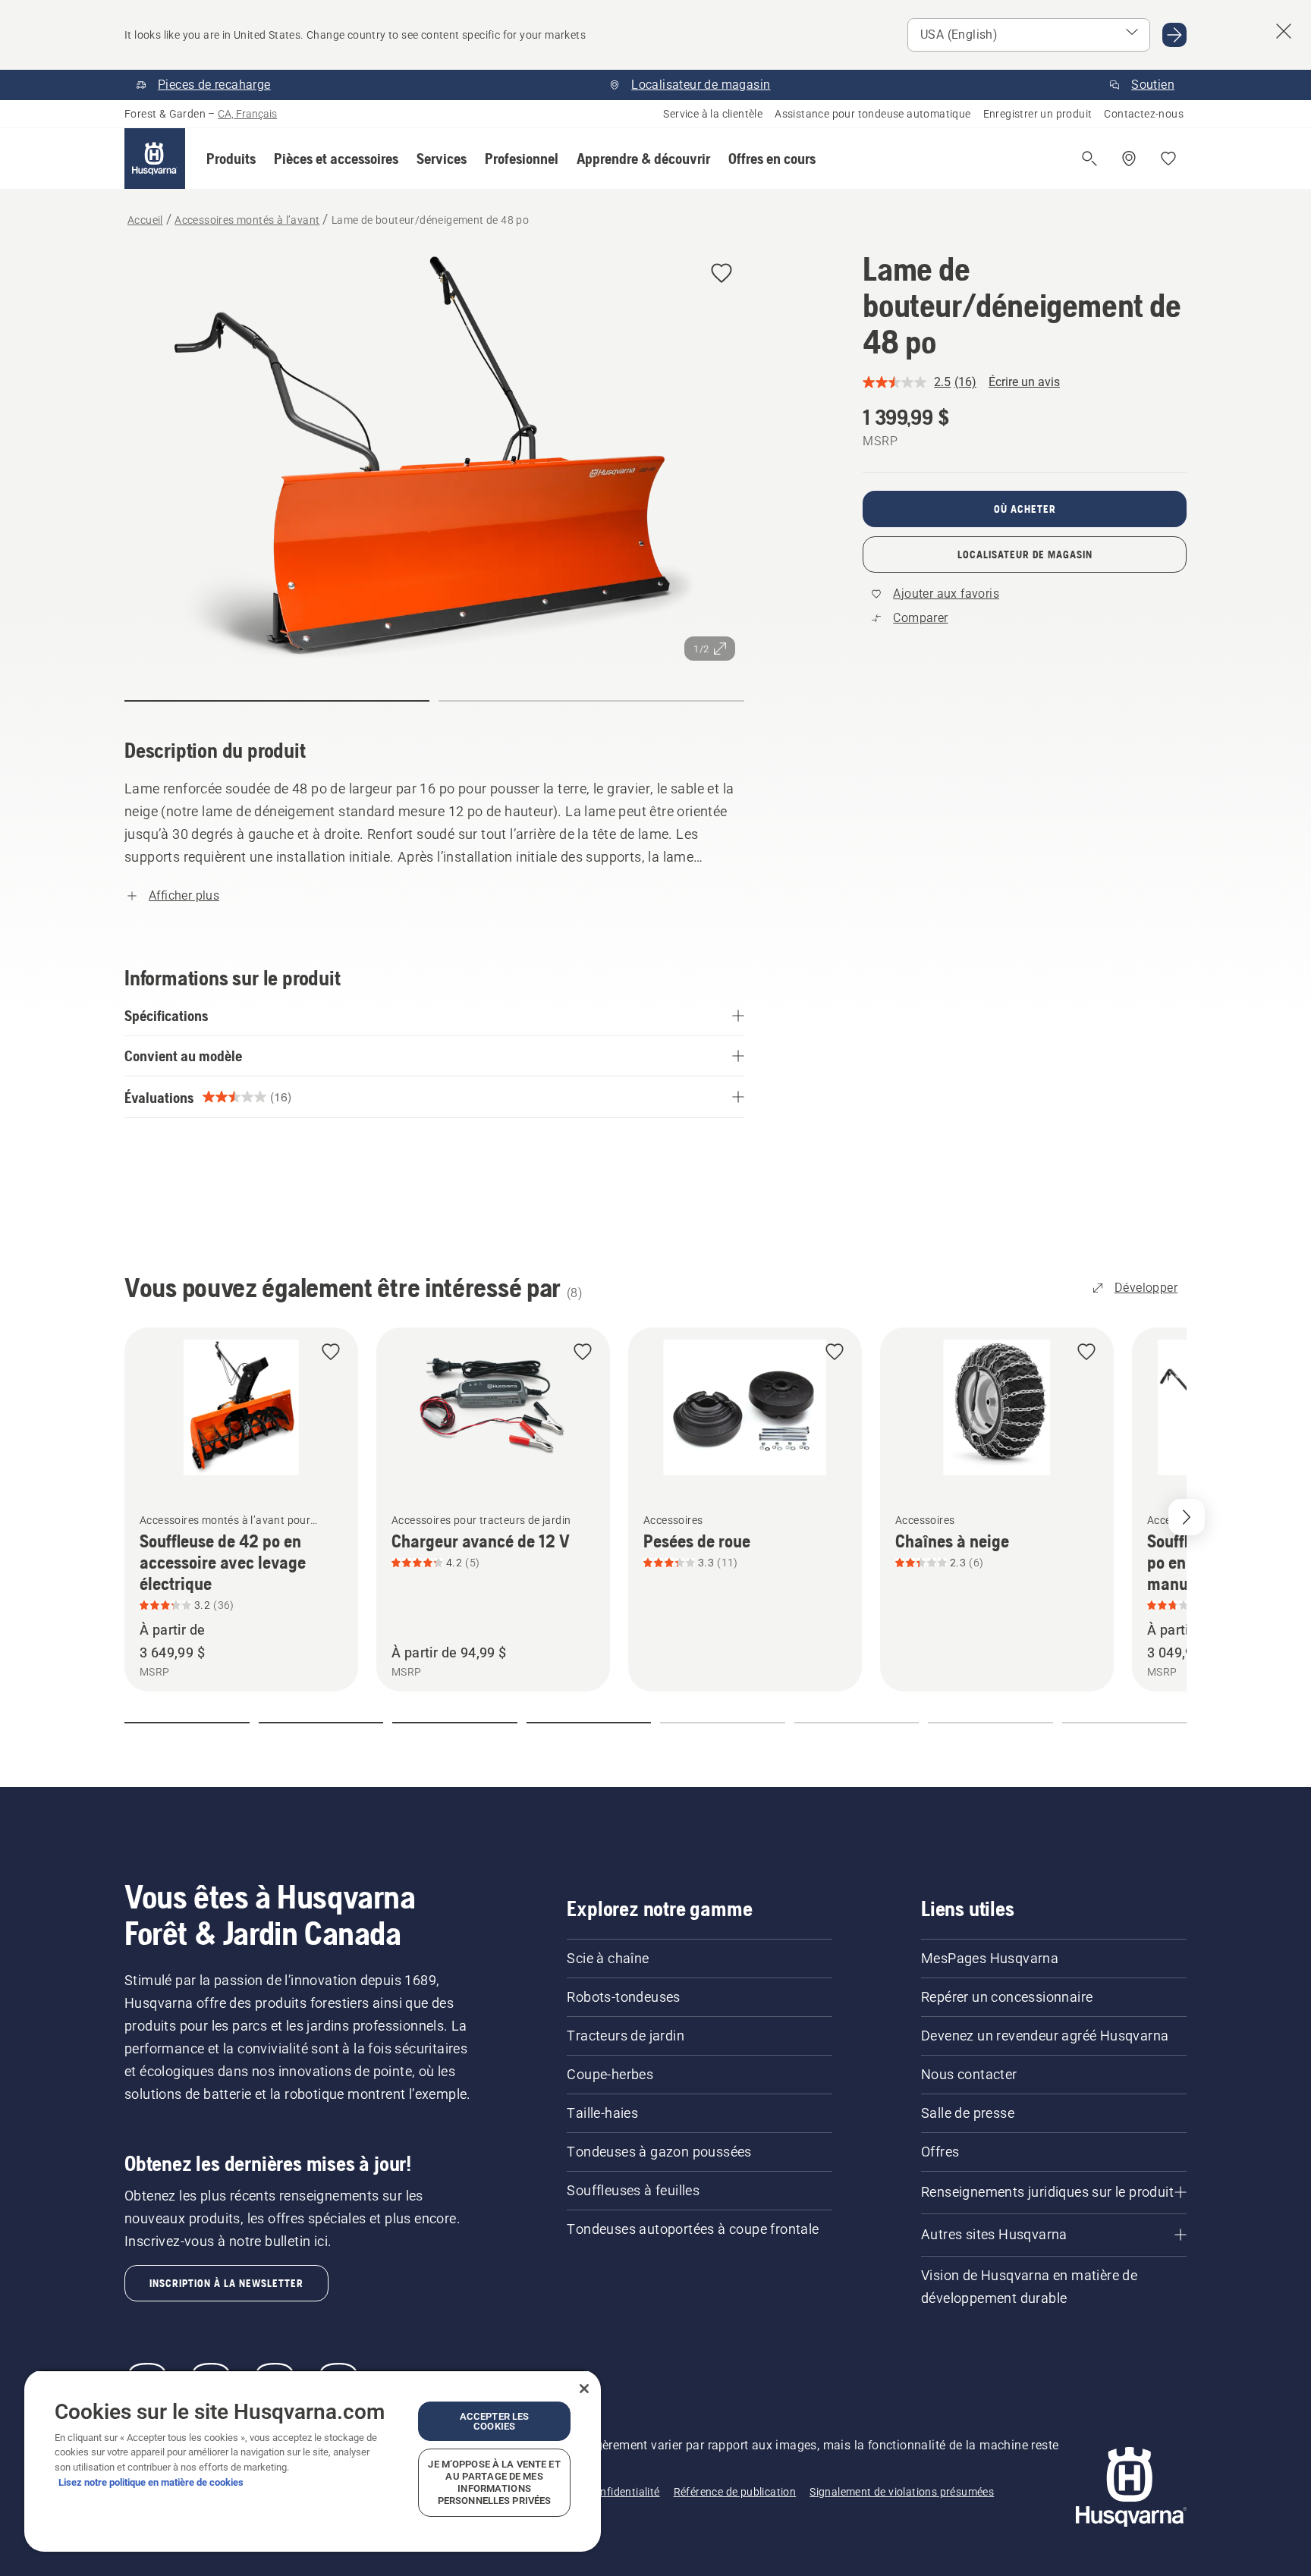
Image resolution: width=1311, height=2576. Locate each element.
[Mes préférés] (1168, 159)
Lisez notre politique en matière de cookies (151, 2482)
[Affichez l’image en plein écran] (434, 460)
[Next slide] (1187, 1517)
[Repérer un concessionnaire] (1129, 159)
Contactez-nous (1144, 114)
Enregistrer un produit (1038, 114)
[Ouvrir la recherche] (1089, 159)
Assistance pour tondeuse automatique (872, 114)
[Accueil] (155, 159)
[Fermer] (584, 2389)
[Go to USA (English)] (1174, 35)
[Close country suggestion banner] (1284, 31)
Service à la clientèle (713, 114)
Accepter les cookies (495, 2421)
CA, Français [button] (247, 114)
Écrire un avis (1024, 382)
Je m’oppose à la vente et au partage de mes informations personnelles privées (494, 2482)
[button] (231, 159)
